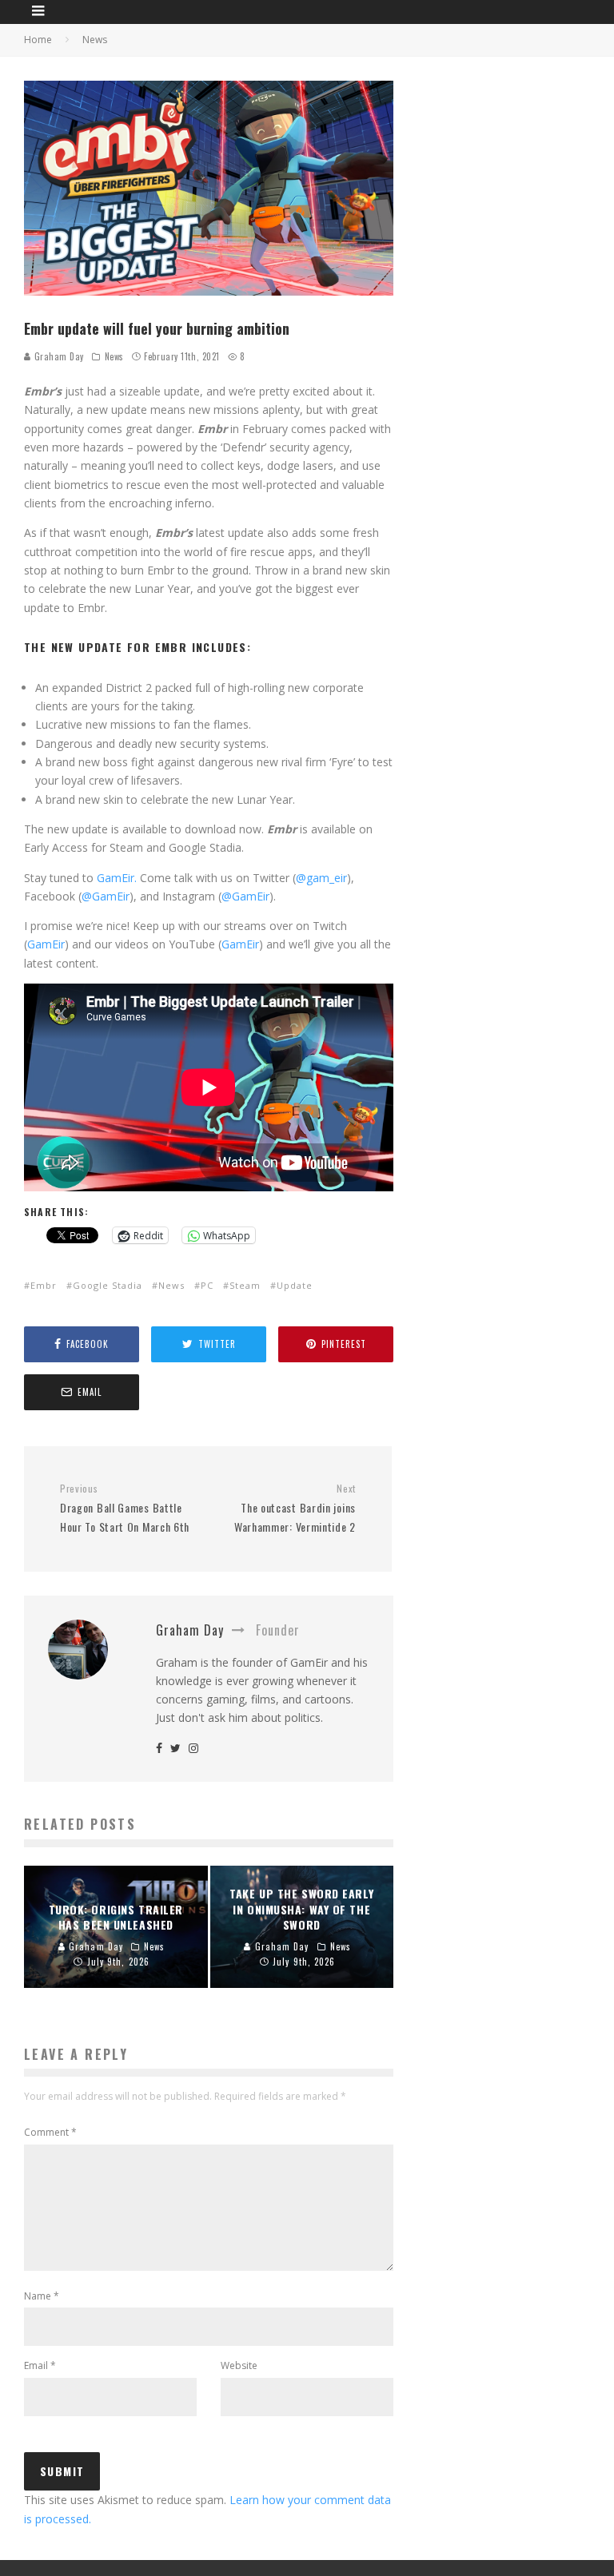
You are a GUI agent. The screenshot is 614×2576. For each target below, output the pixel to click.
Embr (44, 1285)
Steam (245, 1285)
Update (295, 1285)
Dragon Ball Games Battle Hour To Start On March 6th (125, 1509)
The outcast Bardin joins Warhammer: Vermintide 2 (295, 1509)
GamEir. (117, 878)
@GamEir (106, 896)
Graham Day (58, 356)
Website (239, 2365)
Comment (50, 2132)
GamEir (46, 944)
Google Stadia (108, 1285)
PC (207, 1285)
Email (40, 2365)
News (114, 356)
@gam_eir (321, 878)
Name (42, 2296)
